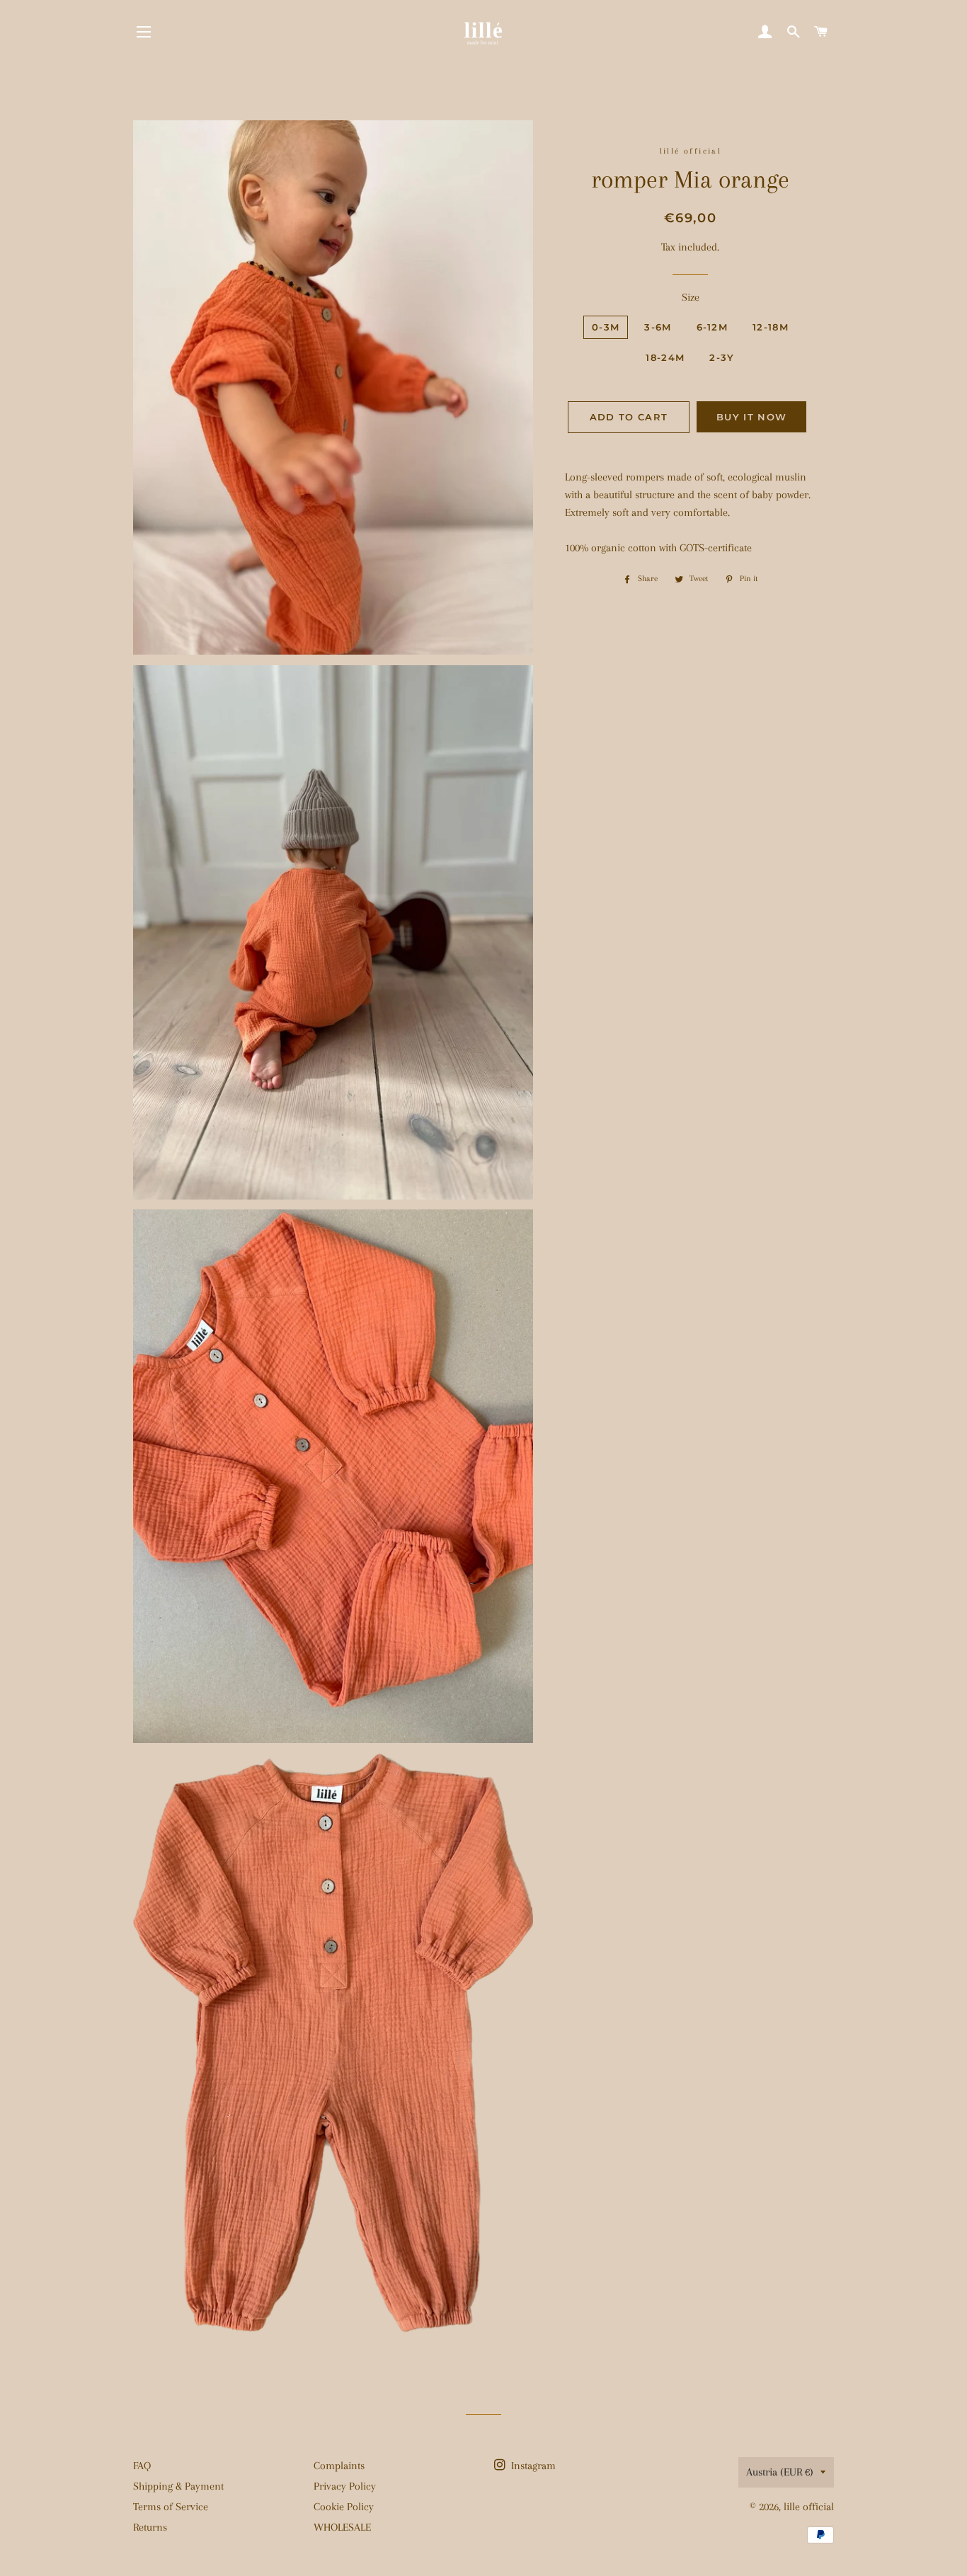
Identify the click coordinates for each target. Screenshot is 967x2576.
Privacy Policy (345, 2486)
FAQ (142, 2466)
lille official (809, 2507)
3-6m (658, 327)
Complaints (339, 2466)
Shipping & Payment (178, 2486)
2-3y (722, 357)
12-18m (771, 327)
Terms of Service (171, 2507)
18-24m (665, 357)
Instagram (532, 2466)
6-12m (713, 327)
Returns (150, 2527)
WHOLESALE (342, 2527)
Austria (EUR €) (780, 2472)
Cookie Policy (344, 2507)
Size (691, 297)
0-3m (606, 327)
